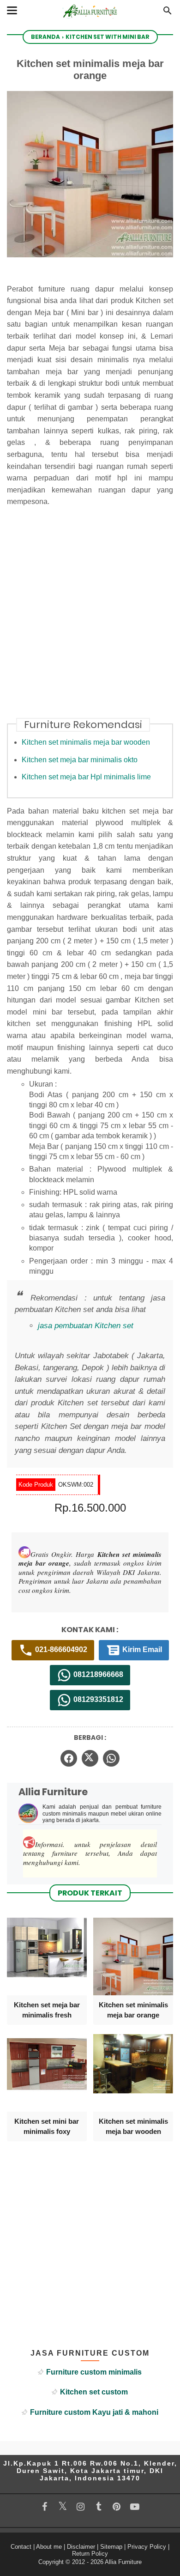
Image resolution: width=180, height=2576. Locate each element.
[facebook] (69, 1758)
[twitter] (90, 1758)
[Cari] (168, 13)
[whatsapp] (111, 1758)
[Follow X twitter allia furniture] (63, 2506)
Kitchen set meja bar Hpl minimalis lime (86, 777)
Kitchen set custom (94, 2392)
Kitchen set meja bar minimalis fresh (47, 2010)
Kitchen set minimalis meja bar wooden (86, 742)
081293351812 (97, 1699)
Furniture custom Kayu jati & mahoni (94, 2412)
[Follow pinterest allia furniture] (117, 2507)
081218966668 (97, 1674)
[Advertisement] (90, 618)
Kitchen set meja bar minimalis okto (80, 760)
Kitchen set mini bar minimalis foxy (47, 2126)
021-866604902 (60, 1649)
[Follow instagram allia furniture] (81, 2507)
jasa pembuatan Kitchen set (86, 1326)
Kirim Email (141, 1649)
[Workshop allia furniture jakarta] (90, 20)
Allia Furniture (123, 2562)
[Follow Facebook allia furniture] (45, 2507)
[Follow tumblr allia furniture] (99, 2507)
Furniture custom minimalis (94, 2372)
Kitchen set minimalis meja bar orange (133, 2010)
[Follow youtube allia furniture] (135, 2507)
